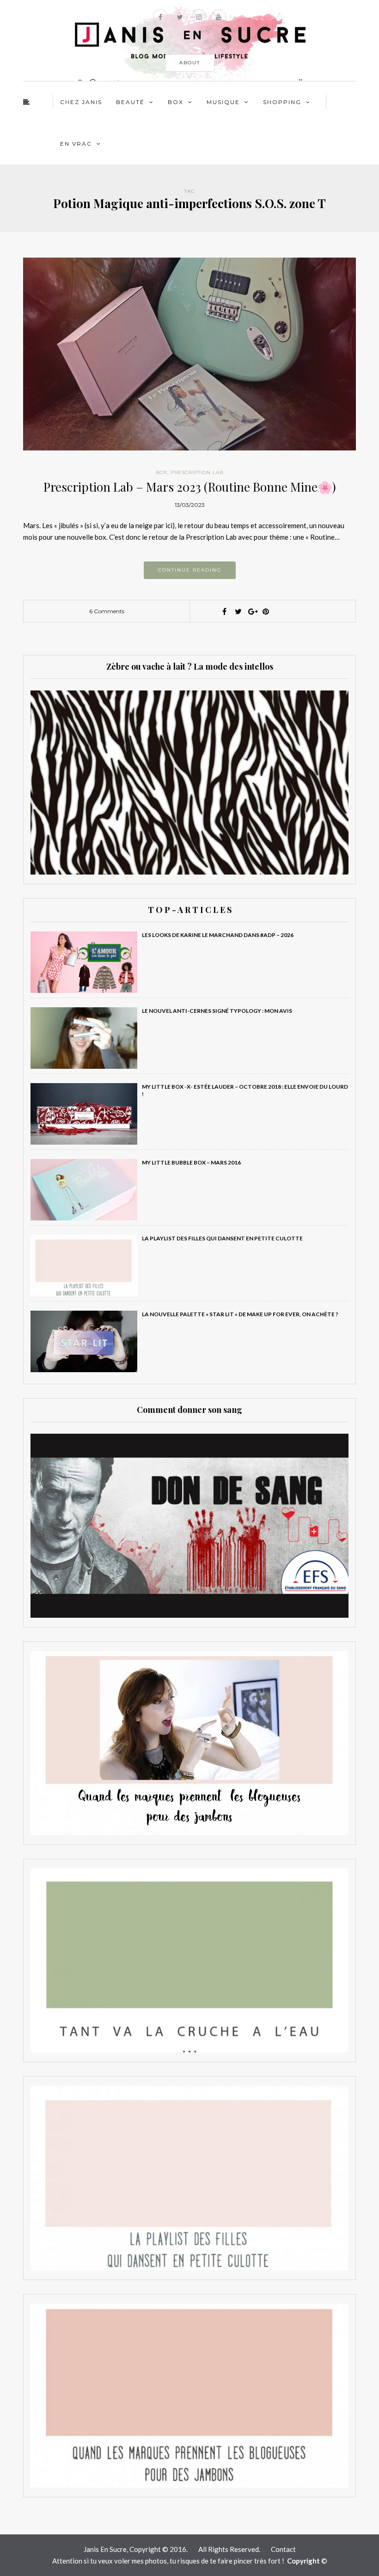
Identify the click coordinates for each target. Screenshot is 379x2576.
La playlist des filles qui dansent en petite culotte (222, 1238)
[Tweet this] (238, 611)
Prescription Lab (197, 472)
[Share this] (224, 611)
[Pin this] (266, 611)
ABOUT (190, 63)
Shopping (282, 102)
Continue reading (190, 570)
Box (176, 102)
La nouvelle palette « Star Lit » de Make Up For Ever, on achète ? (240, 1314)
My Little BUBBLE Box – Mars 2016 (191, 1162)
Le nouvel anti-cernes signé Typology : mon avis (217, 1011)
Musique (223, 102)
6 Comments (107, 611)
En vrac (76, 144)
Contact (283, 2549)
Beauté (130, 102)
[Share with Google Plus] (252, 611)
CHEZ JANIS (81, 102)
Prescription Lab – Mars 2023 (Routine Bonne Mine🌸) (190, 487)
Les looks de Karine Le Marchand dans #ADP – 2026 (218, 935)
